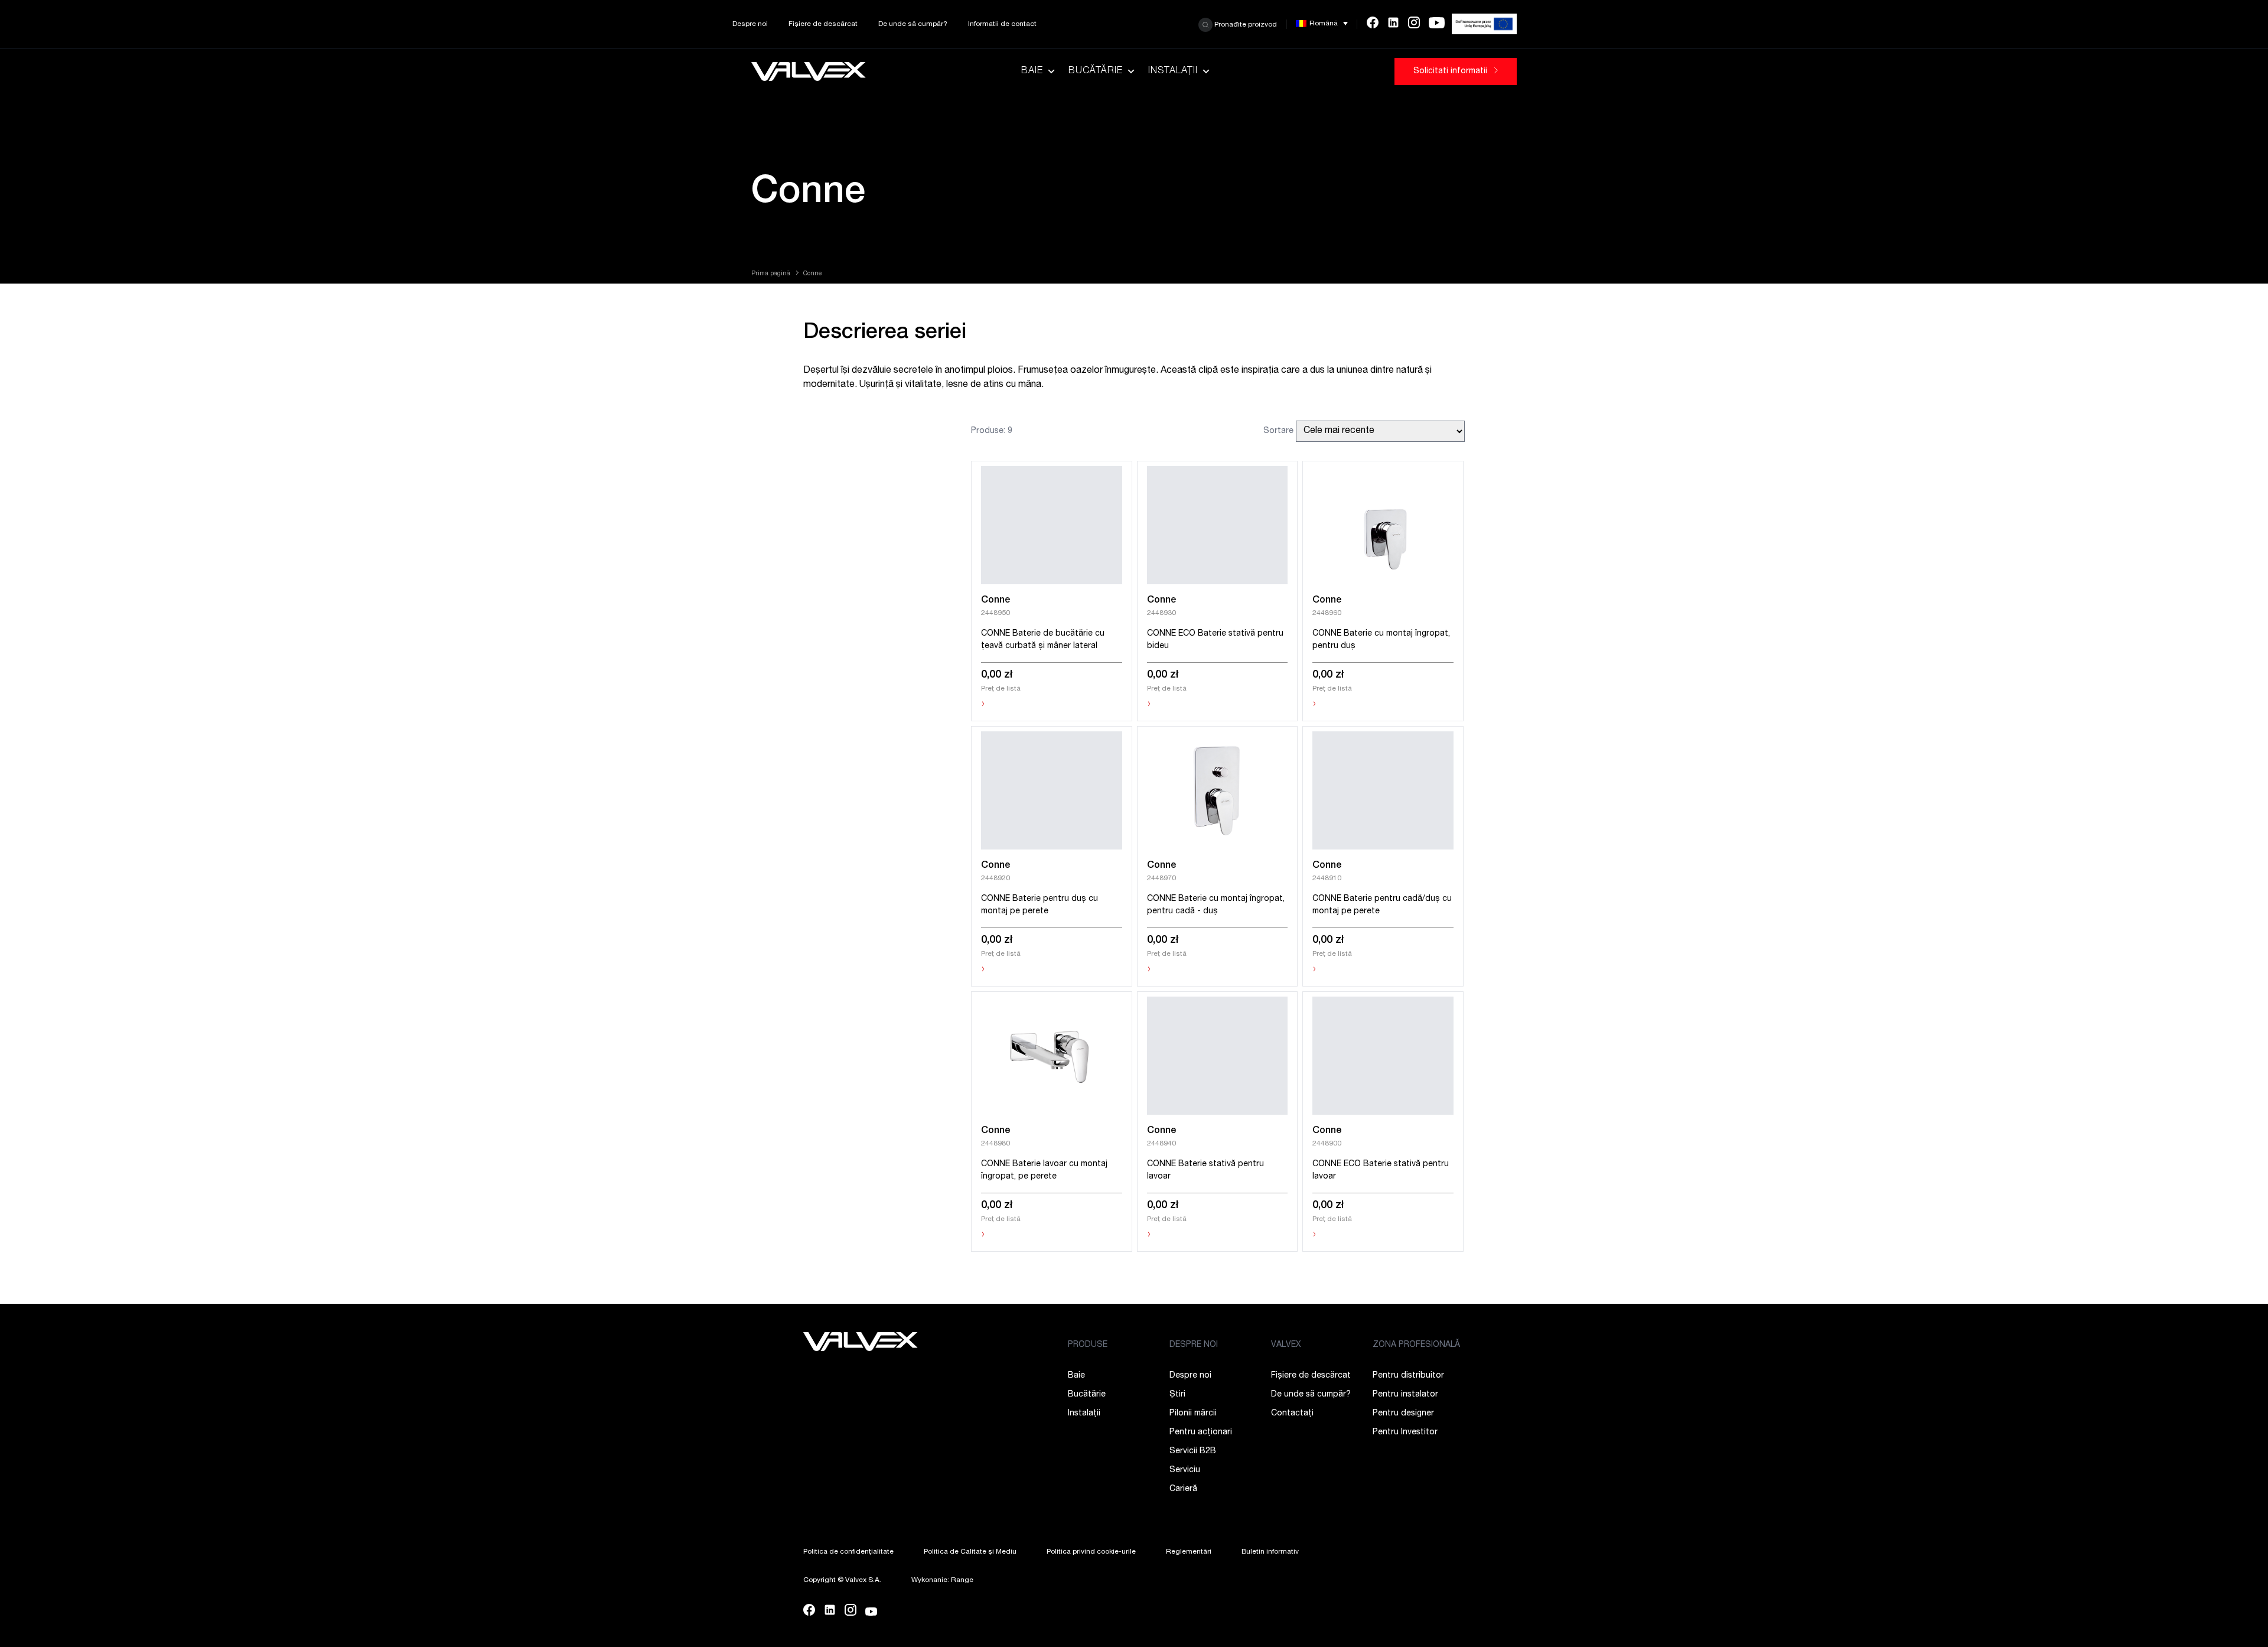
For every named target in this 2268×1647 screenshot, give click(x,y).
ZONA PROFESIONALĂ (1416, 1345)
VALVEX (1286, 1345)
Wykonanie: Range (942, 1580)
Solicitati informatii (1451, 71)
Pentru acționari (1201, 1433)
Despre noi (750, 24)
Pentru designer (1403, 1414)
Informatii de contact (1002, 24)
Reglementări (1189, 1552)
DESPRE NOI (1194, 1345)
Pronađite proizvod (1245, 24)
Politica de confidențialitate (848, 1552)
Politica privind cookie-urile (1091, 1552)
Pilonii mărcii (1193, 1414)
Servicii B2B (1193, 1451)
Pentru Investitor (1405, 1433)
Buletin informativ (1270, 1552)
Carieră (1183, 1489)
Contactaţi (1292, 1414)
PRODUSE (1088, 1345)
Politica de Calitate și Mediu (970, 1552)
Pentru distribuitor (1408, 1376)
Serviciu (1185, 1470)
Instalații (1173, 71)
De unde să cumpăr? (913, 24)
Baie (1032, 71)
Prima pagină (771, 274)
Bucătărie (1096, 71)
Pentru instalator (1405, 1395)
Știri (1177, 1395)
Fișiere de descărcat (823, 24)
